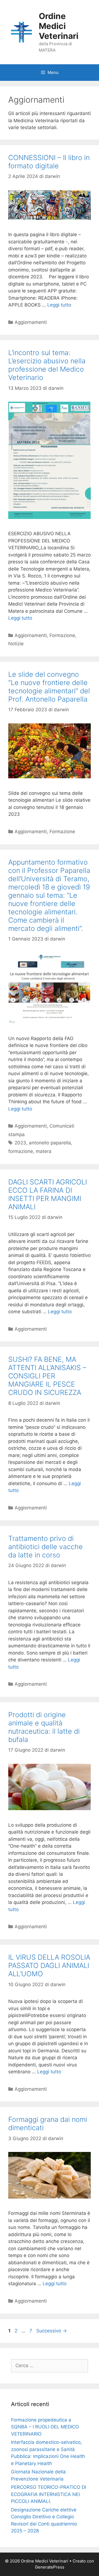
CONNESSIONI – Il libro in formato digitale (49, 162)
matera (44, 1151)
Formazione (62, 635)
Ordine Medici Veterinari (59, 26)
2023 (20, 1143)
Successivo (52, 2331)
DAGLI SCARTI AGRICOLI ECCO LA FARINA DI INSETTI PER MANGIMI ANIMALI (48, 1194)
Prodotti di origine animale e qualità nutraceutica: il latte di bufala (44, 1727)
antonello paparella (50, 1143)
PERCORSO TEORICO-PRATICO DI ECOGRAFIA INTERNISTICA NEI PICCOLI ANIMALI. (49, 2494)
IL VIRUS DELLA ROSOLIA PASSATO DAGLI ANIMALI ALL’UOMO (49, 1965)
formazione (21, 1151)
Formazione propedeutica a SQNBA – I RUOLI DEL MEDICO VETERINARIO (45, 2427)
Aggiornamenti (31, 322)
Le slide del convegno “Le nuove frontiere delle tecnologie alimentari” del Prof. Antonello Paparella (49, 687)
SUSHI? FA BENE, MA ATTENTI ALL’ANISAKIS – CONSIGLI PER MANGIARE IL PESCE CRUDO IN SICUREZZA (47, 1376)
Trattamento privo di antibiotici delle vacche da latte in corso (46, 1547)
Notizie (16, 644)
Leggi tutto (59, 305)
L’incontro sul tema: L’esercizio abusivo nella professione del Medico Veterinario (47, 365)
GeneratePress (50, 2567)
